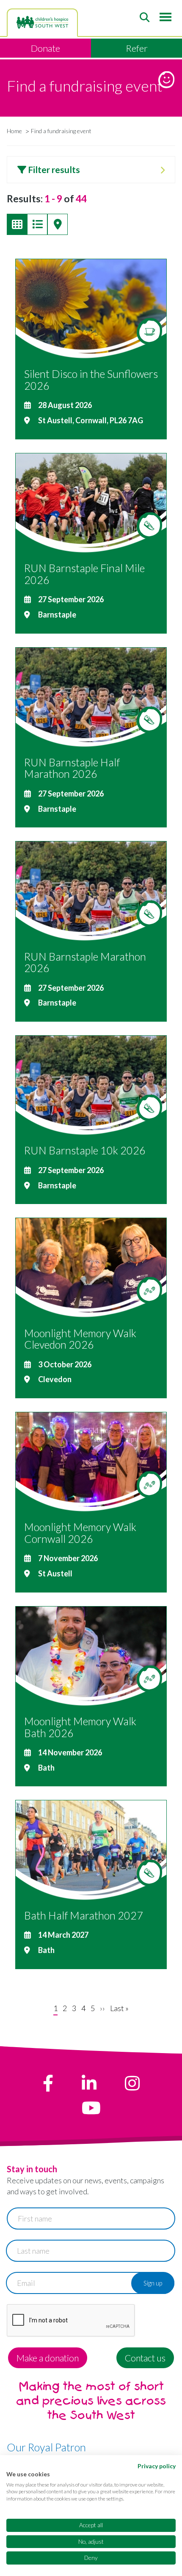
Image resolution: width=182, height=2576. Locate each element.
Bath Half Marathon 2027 (84, 1915)
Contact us (145, 2358)
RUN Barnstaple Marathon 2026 (85, 962)
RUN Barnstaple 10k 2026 (85, 1150)
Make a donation (48, 2358)
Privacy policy (157, 2466)
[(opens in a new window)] (48, 2083)
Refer (137, 48)
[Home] (42, 22)
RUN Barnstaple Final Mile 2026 (84, 574)
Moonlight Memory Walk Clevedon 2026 (80, 1339)
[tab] (91, 170)
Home (14, 131)
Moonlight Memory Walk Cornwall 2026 (80, 1533)
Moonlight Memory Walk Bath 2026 (80, 1727)
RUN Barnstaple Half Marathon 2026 (72, 768)
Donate (45, 48)
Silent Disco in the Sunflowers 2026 (91, 380)
